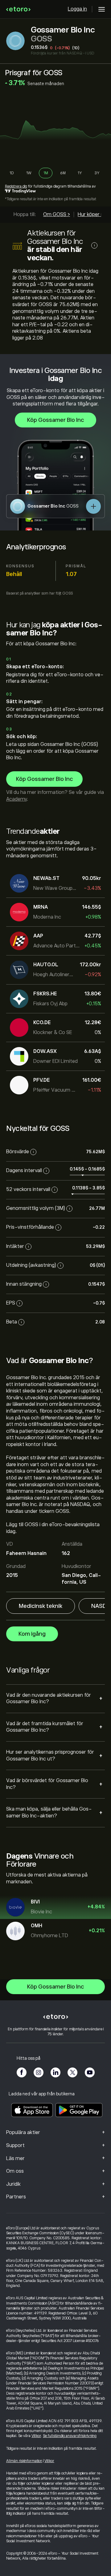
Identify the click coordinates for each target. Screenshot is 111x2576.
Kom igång (32, 1634)
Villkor (36, 2436)
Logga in (77, 9)
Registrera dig (16, 186)
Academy (16, 799)
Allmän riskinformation (24, 2461)
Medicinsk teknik (41, 1606)
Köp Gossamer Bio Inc (55, 420)
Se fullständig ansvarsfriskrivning (70, 2436)
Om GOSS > (57, 214)
